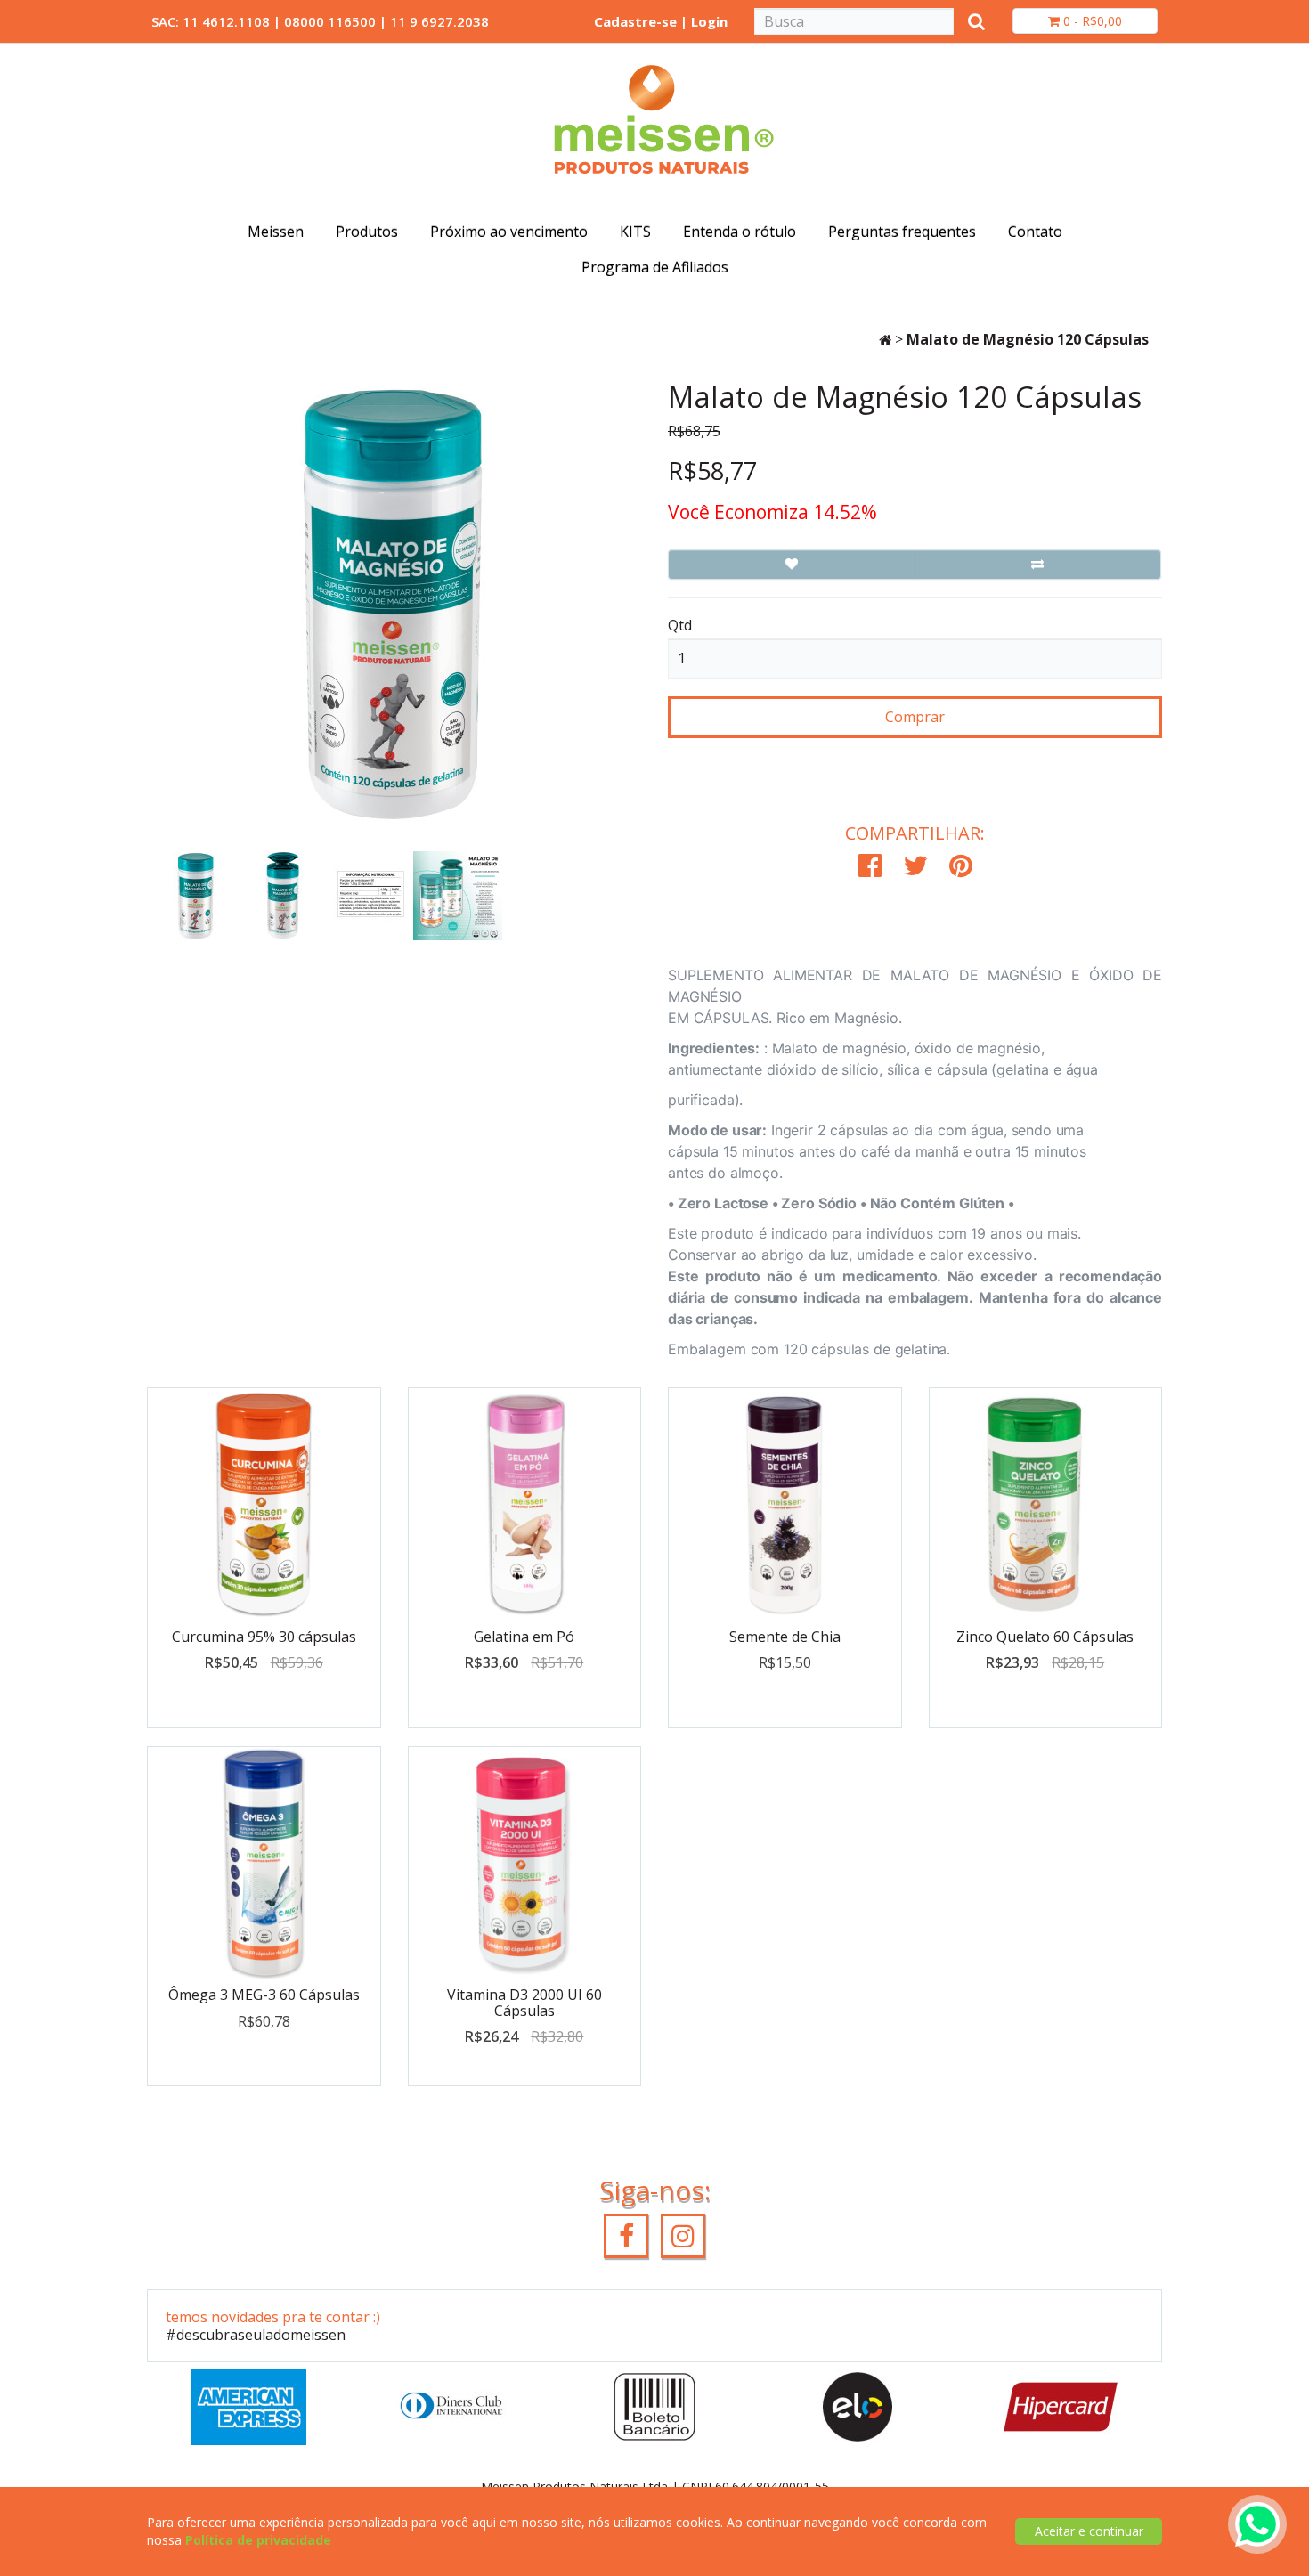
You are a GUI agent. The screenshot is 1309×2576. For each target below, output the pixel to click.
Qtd (680, 625)
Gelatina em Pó (524, 1637)
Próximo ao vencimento (509, 232)
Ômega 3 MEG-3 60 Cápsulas (264, 1995)
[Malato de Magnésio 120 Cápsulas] (182, 896)
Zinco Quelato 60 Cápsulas (1045, 1637)
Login (709, 21)
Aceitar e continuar (1089, 2531)
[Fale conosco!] (1257, 2523)
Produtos (367, 232)
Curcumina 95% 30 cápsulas (264, 1637)
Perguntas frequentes (902, 232)
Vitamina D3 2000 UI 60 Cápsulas (524, 2003)
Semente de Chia (785, 1637)
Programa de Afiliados (655, 267)
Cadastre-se (635, 21)
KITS (635, 232)
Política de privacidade (258, 2540)
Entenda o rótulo (740, 232)
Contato (1035, 232)
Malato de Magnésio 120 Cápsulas (1028, 339)
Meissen (276, 232)
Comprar (915, 717)
